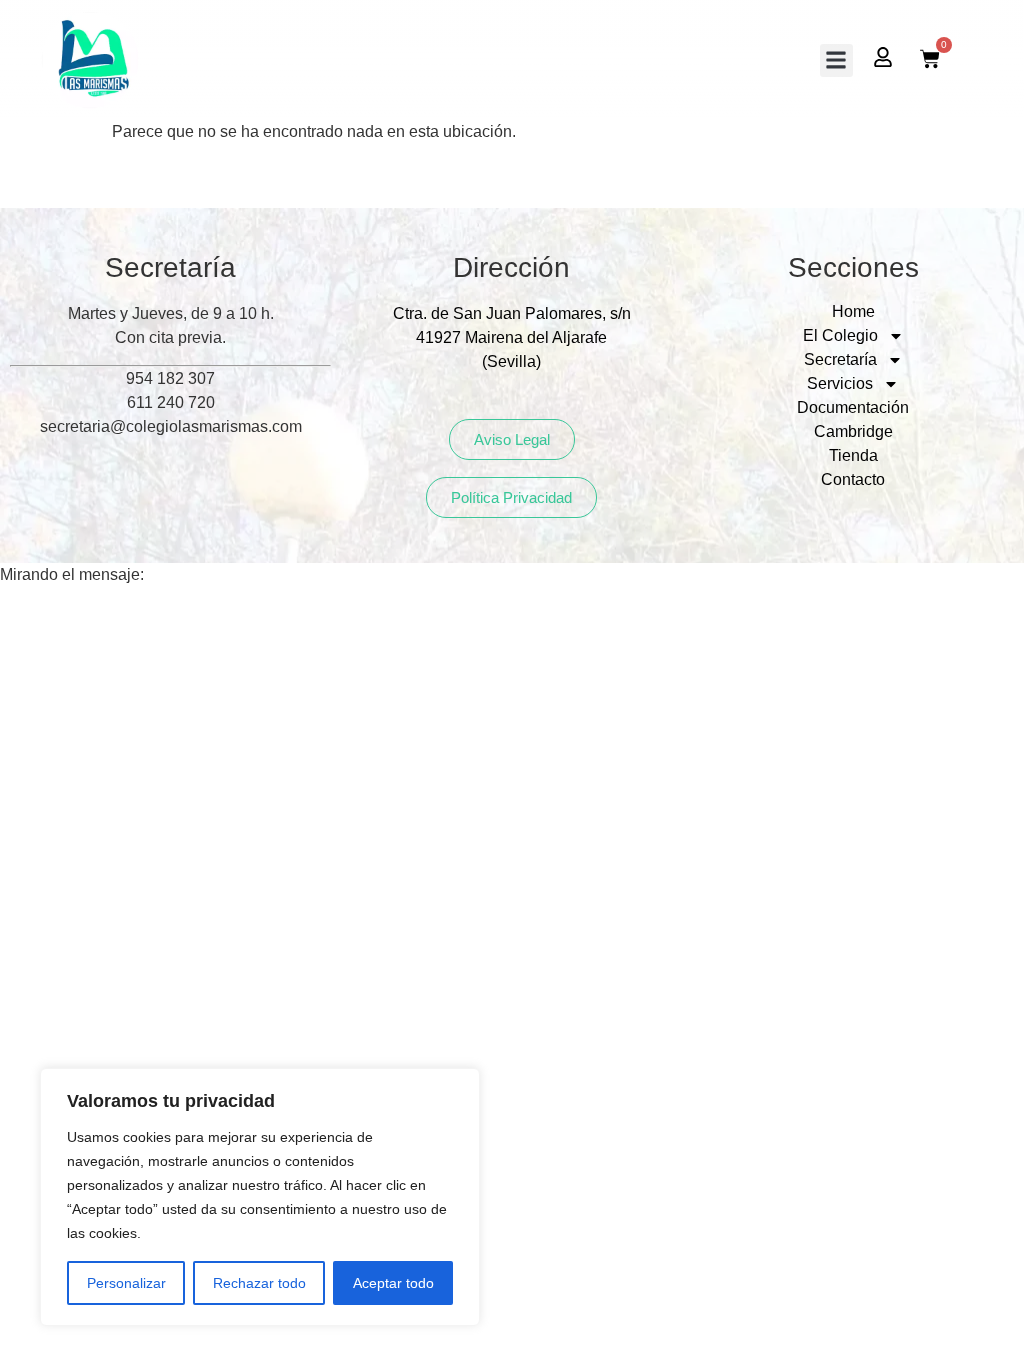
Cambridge (853, 431)
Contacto (853, 479)
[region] (260, 1197)
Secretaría (840, 359)
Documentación (853, 407)
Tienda (853, 455)
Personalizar (126, 1283)
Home (853, 311)
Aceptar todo (393, 1283)
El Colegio (840, 335)
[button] (836, 60)
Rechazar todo (259, 1283)
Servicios (840, 383)
